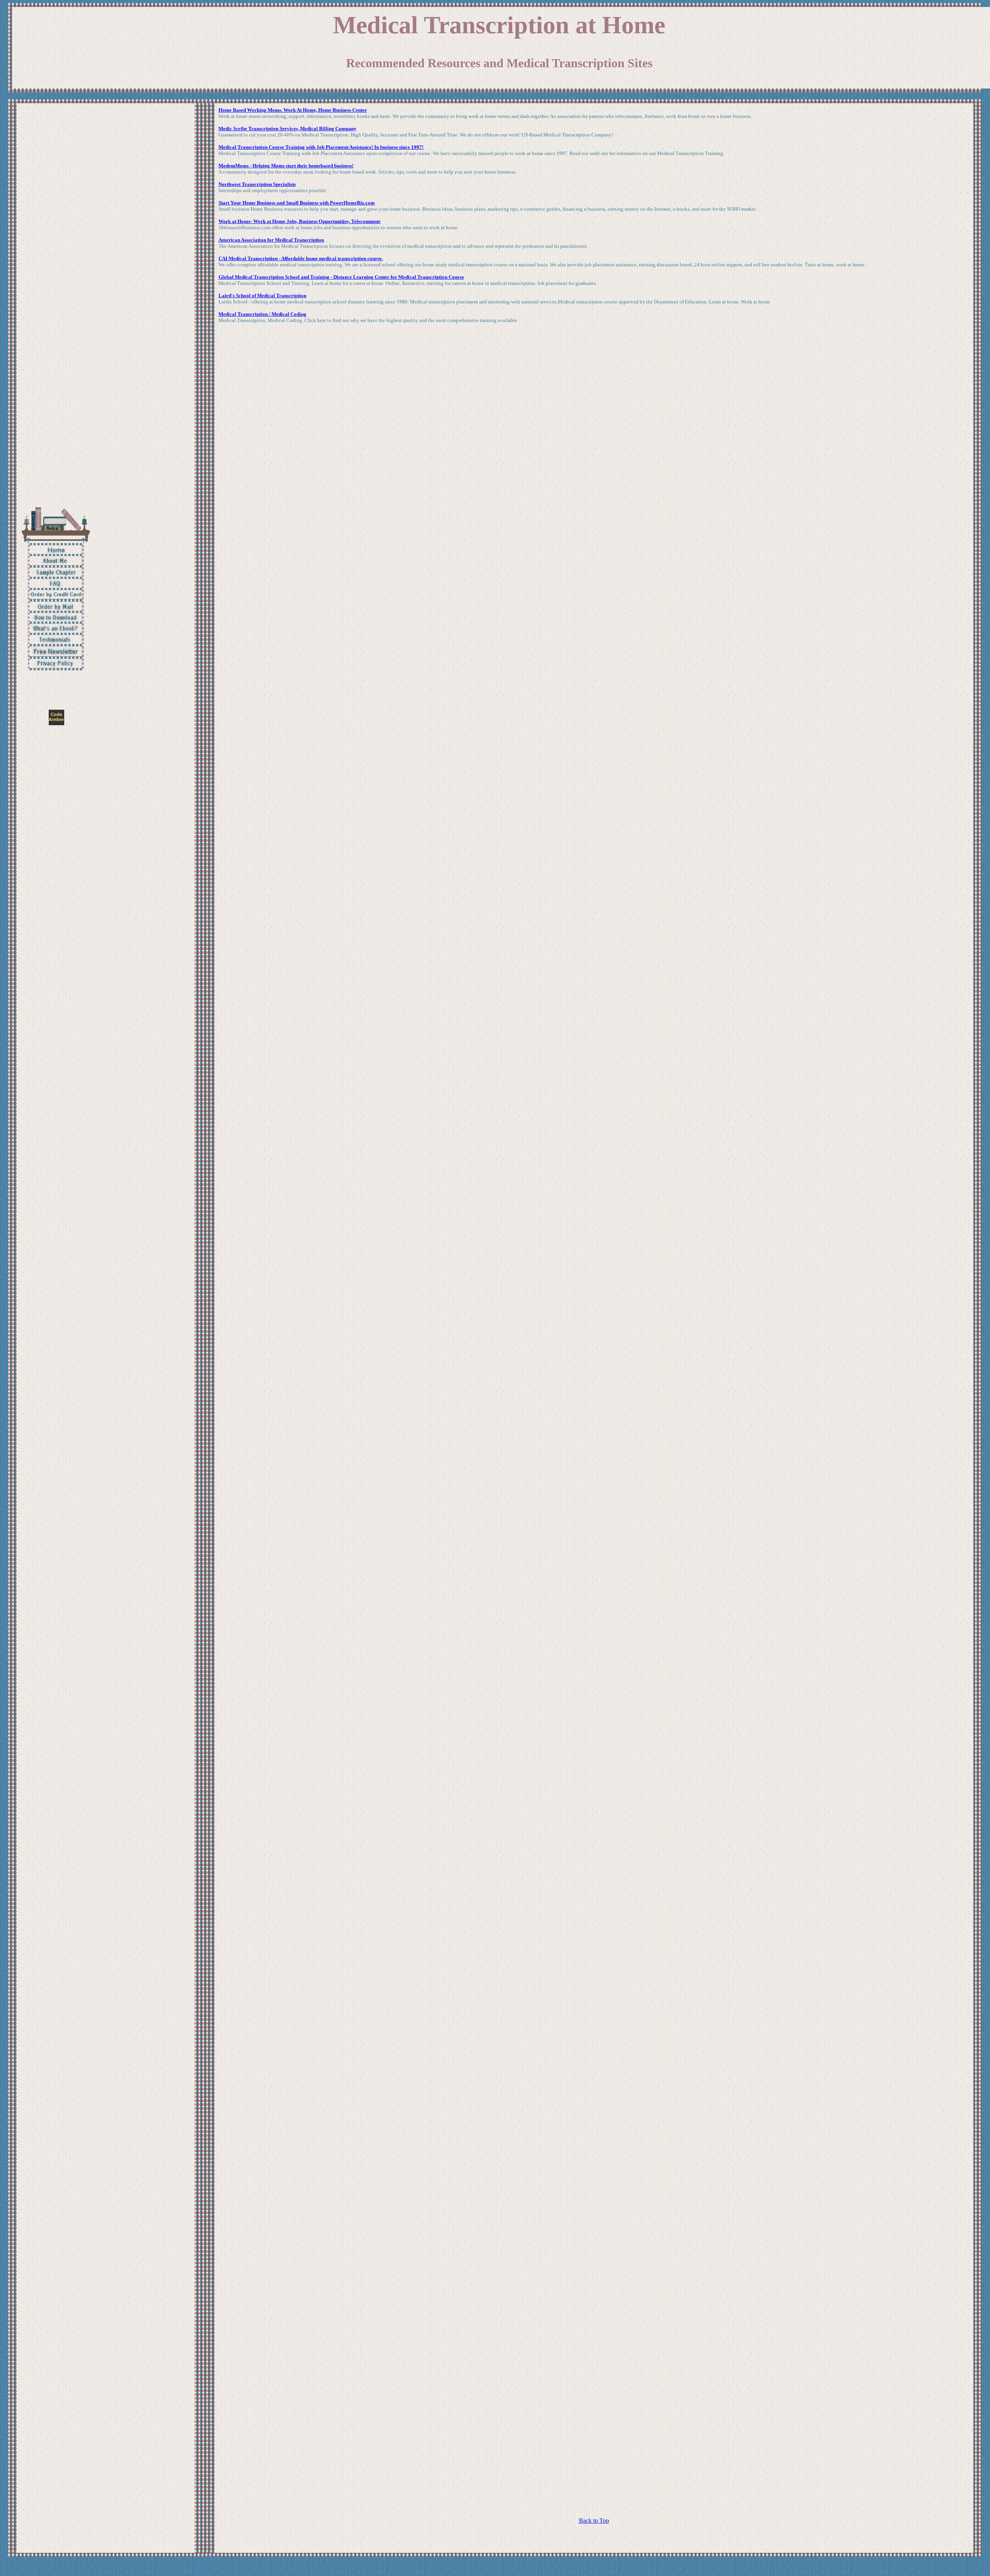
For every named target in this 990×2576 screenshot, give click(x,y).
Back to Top (594, 2521)
